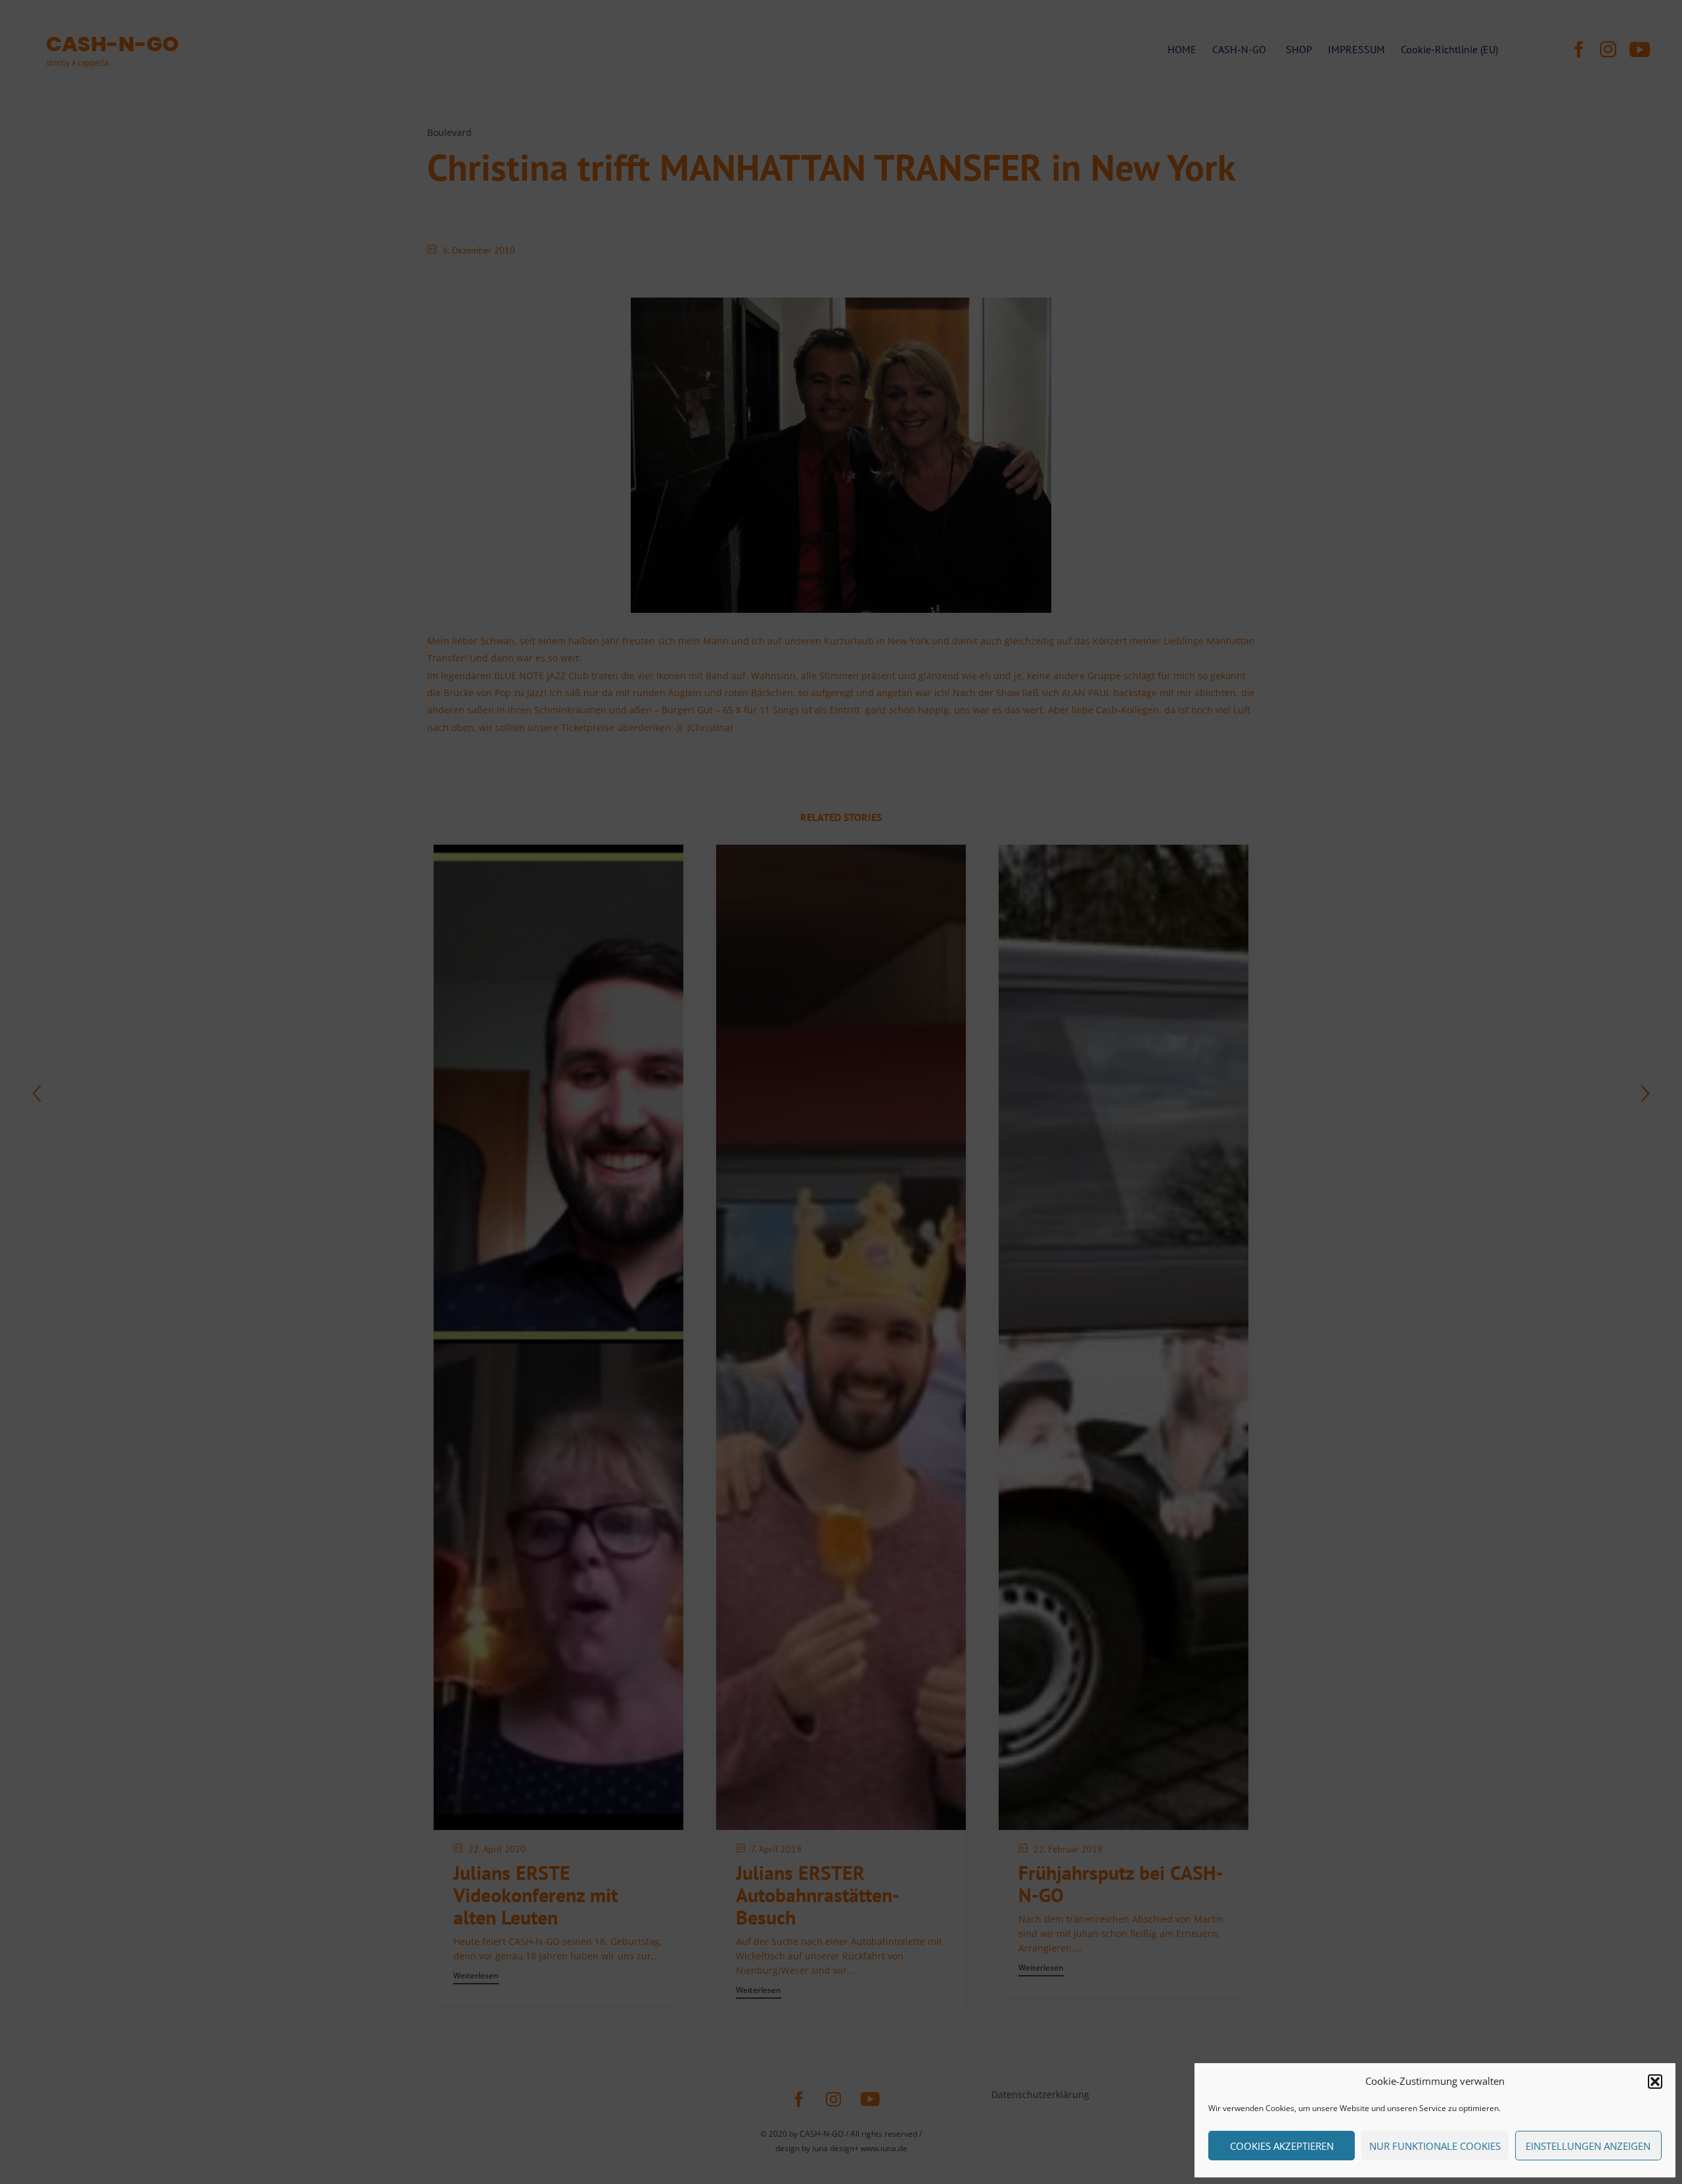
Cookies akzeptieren (1282, 2146)
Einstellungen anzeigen (1588, 2146)
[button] (1655, 2082)
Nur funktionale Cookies (1435, 2146)
